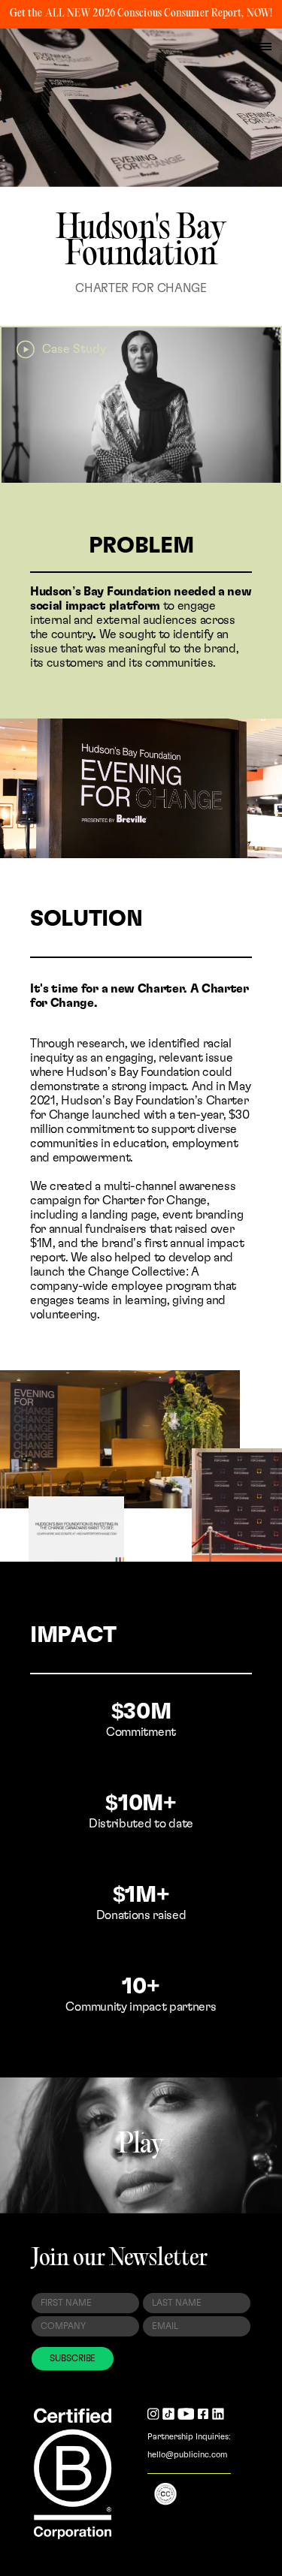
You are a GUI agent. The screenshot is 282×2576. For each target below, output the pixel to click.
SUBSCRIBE (73, 2358)
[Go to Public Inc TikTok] (168, 2415)
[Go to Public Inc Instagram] (153, 2415)
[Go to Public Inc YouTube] (186, 2415)
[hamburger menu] (264, 47)
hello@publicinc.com (187, 2455)
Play (141, 2146)
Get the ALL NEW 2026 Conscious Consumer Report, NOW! (141, 14)
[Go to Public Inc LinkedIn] (218, 2415)
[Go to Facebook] (203, 2415)
